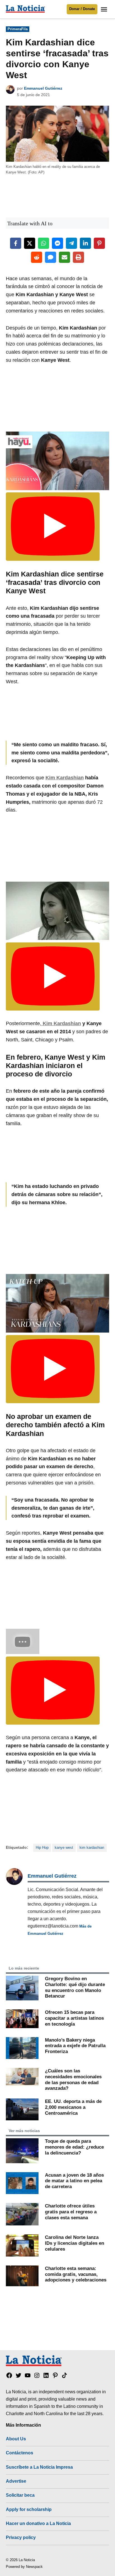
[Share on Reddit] (37, 257)
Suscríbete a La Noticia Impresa (39, 2467)
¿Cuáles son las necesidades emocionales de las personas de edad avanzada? (73, 2079)
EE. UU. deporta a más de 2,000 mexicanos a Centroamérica (73, 2107)
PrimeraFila (18, 29)
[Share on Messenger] (57, 243)
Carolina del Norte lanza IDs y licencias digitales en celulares (75, 2243)
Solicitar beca (20, 2495)
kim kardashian (92, 1848)
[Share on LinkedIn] (85, 243)
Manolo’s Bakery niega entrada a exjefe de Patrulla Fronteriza (75, 2046)
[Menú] (105, 9)
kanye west (64, 1848)
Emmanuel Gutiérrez (43, 88)
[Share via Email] (64, 257)
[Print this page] (78, 257)
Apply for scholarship (29, 2509)
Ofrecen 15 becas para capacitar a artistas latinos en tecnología (74, 2018)
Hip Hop (42, 1848)
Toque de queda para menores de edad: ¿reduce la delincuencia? (74, 2147)
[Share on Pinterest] (99, 243)
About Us (16, 2439)
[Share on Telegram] (71, 243)
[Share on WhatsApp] (44, 243)
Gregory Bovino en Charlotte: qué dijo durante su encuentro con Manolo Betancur (75, 1987)
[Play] (53, 526)
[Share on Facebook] (16, 243)
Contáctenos (20, 2453)
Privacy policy (21, 2537)
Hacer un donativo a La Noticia (38, 2523)
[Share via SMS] (51, 257)
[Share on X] (30, 243)
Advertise (16, 2481)
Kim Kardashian (65, 778)
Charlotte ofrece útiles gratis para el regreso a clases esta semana (71, 2212)
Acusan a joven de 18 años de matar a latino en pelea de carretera (74, 2181)
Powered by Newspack (24, 2567)
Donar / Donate (82, 9)
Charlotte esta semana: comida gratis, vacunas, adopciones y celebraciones (76, 2274)
